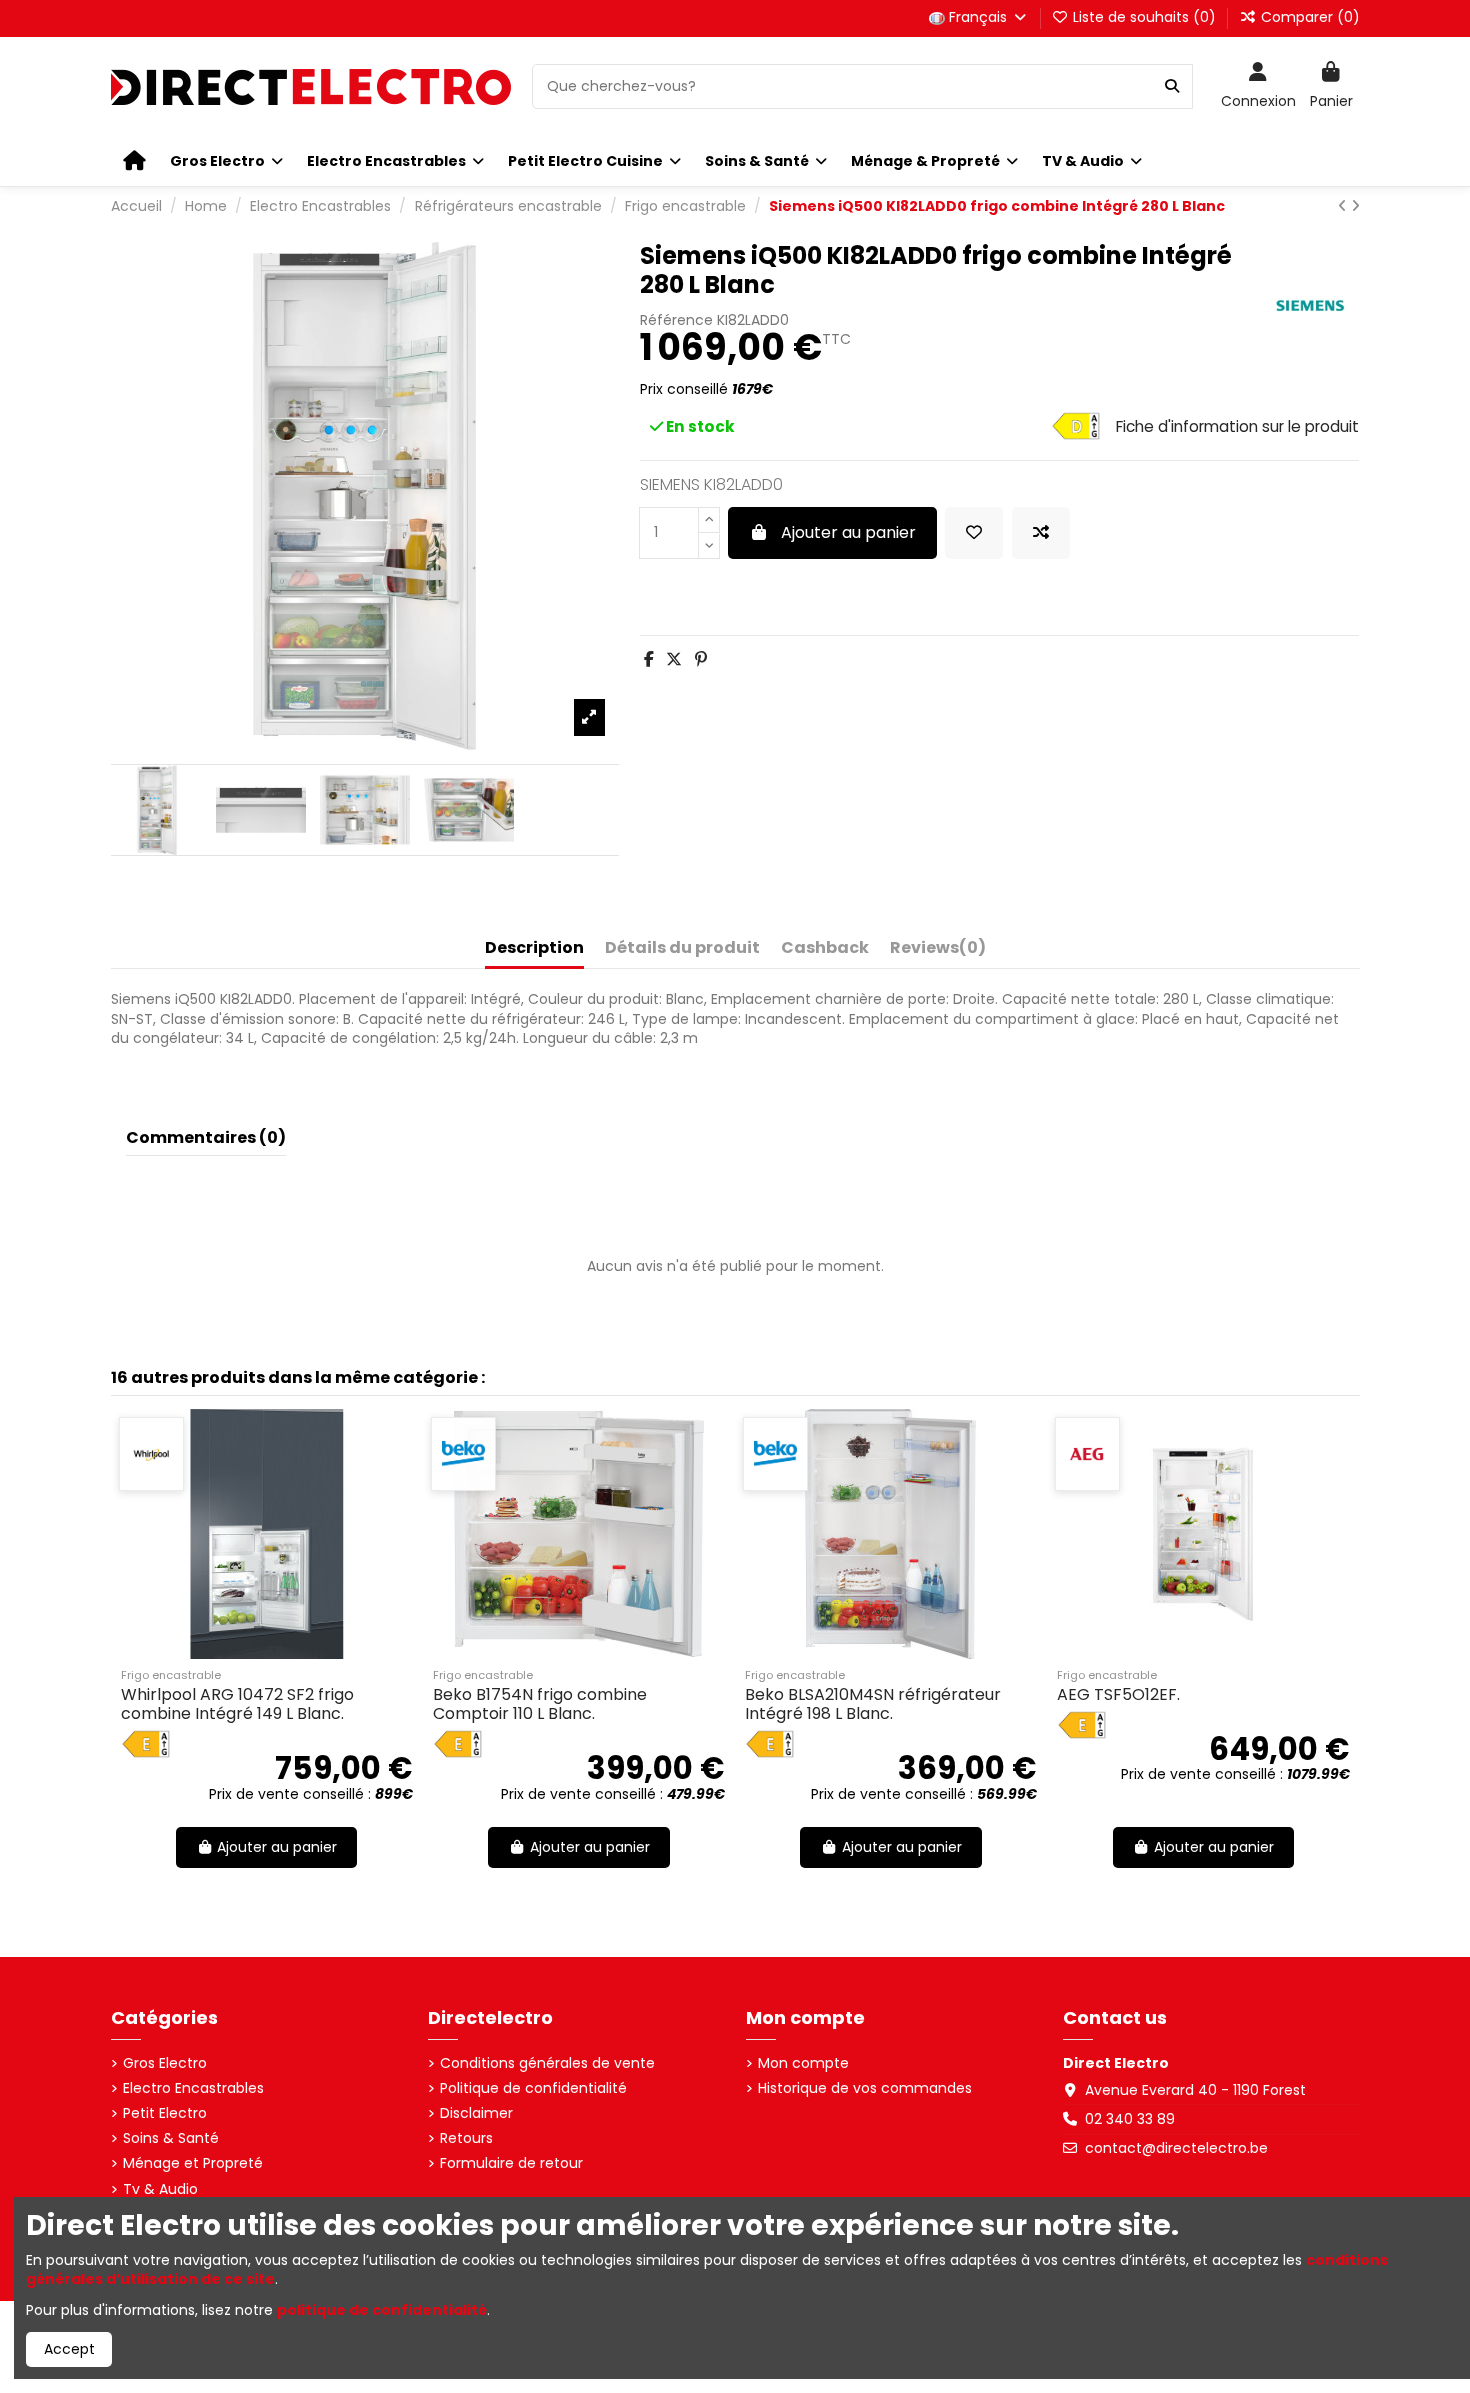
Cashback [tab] (825, 948)
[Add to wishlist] (974, 533)
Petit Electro (165, 2113)
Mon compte (803, 2063)
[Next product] (1355, 206)
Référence (676, 320)
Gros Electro (165, 2063)
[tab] (938, 952)
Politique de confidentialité (533, 2088)
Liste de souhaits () (1144, 17)
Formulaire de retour (511, 2163)
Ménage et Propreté (193, 2163)
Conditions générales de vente (547, 2063)
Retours (466, 2138)
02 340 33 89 (1130, 2119)
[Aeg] (1087, 1454)
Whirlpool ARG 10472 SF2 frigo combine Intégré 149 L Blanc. (237, 1704)
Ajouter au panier (848, 532)
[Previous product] (1344, 206)
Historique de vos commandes (865, 2088)
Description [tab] (534, 948)
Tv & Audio (160, 2189)
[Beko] (463, 1454)
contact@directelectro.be (1176, 2148)
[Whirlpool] (151, 1454)
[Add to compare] (1041, 533)
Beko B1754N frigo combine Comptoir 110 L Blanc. (540, 1704)
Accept (69, 2349)
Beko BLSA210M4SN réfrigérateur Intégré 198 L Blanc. (873, 1704)
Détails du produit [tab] (682, 948)
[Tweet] (674, 659)
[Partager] (649, 659)
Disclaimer (476, 2113)
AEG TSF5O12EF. (1118, 1694)
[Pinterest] (701, 659)
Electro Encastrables (193, 2088)
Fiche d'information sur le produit (1237, 426)
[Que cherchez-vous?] (1172, 86)
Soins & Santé (171, 2138)
